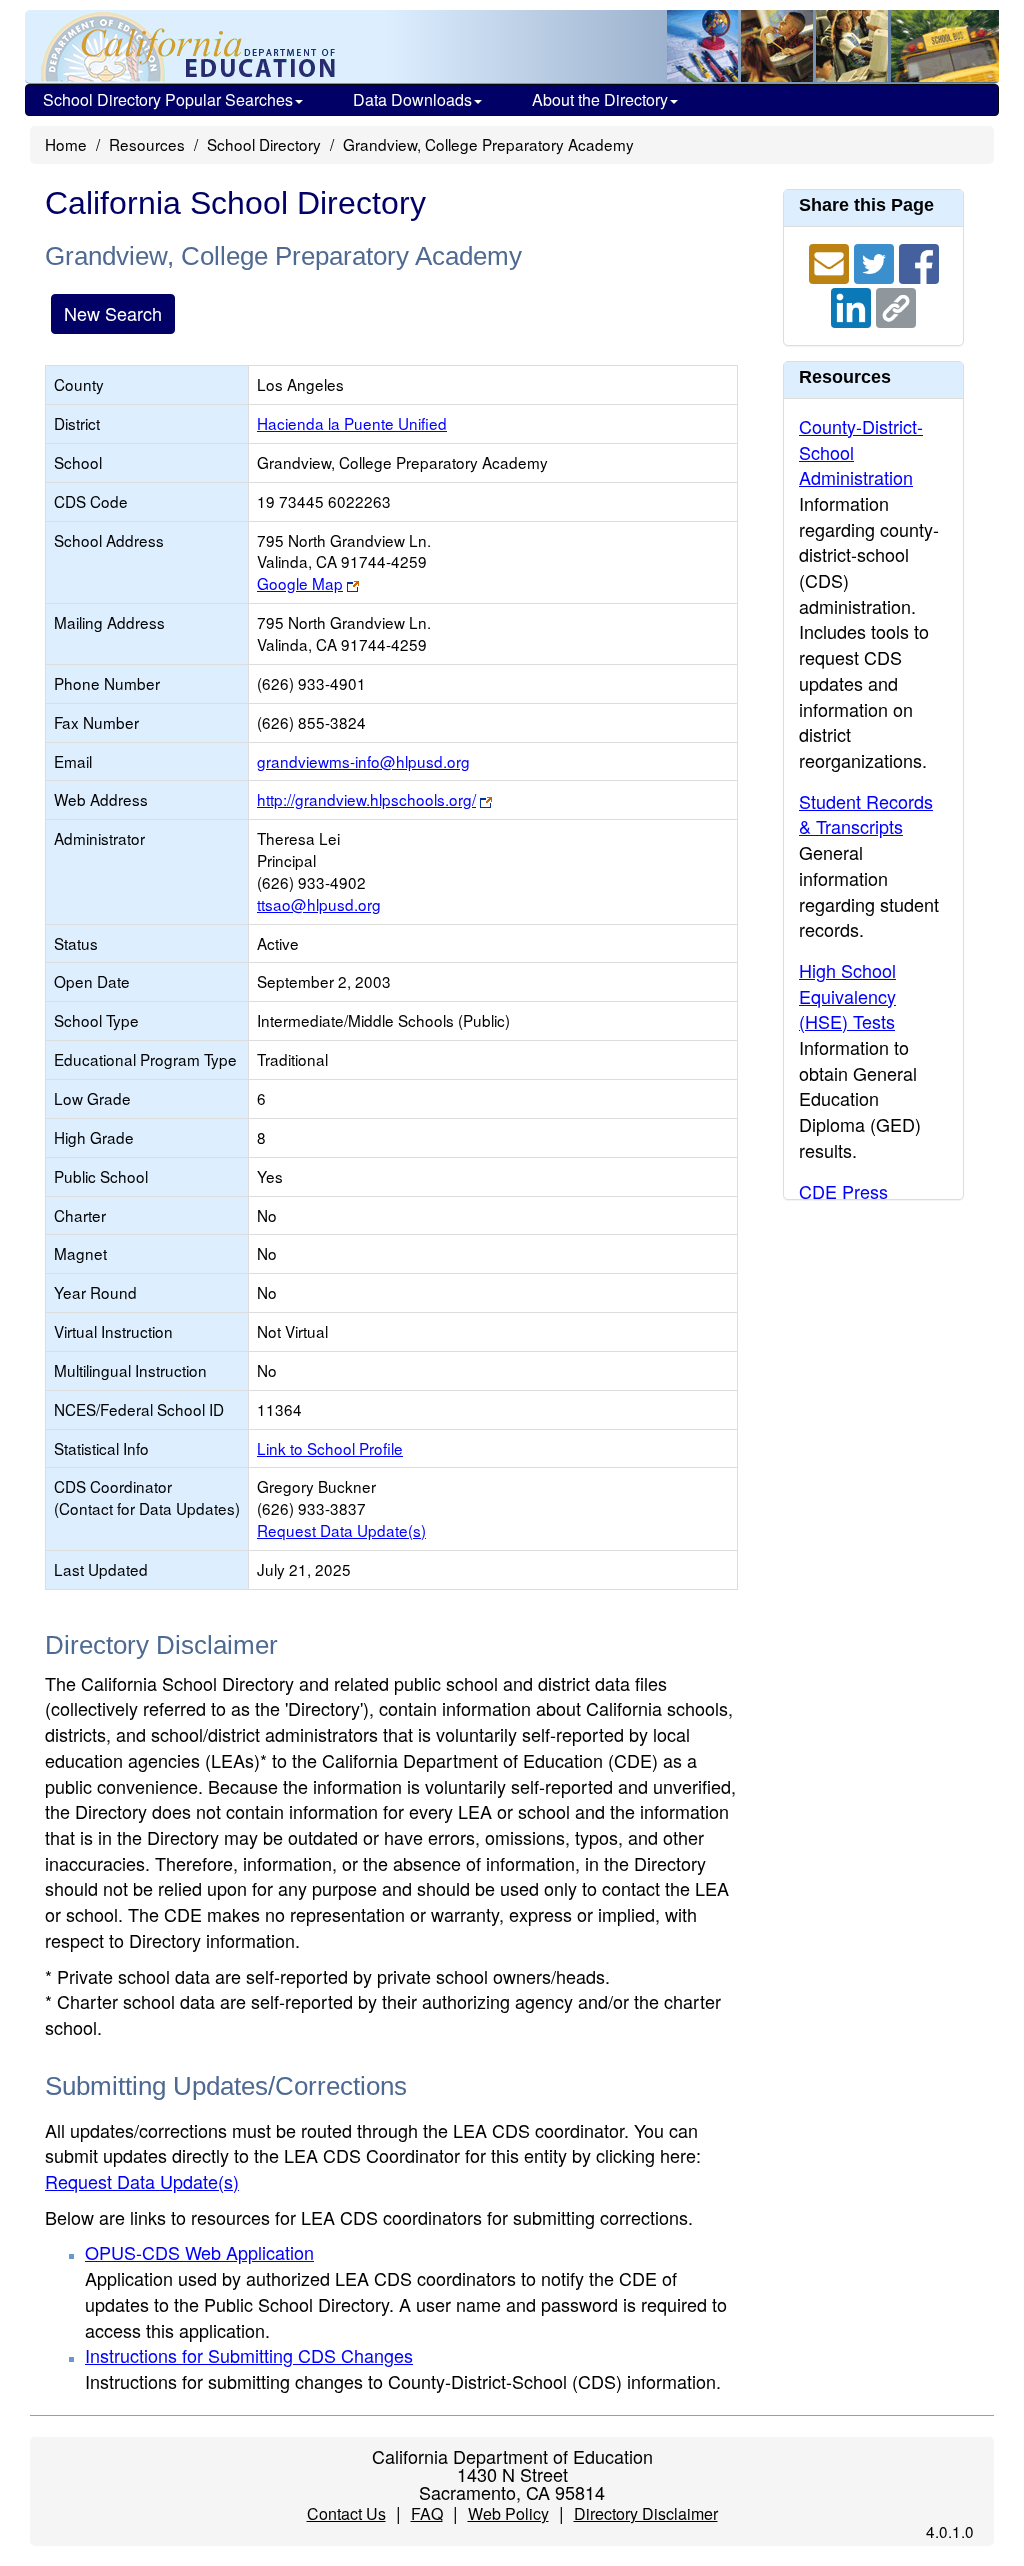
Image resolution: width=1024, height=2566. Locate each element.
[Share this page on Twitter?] (876, 261)
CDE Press (843, 1191)
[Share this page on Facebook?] (919, 261)
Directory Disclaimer (646, 2513)
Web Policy (508, 2513)
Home (66, 144)
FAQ (427, 2513)
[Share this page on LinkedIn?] (853, 305)
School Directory (264, 144)
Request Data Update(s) (341, 1530)
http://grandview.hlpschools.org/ (366, 799)
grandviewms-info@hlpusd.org (363, 761)
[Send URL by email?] (831, 261)
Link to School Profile (330, 1448)
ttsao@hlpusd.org (319, 904)
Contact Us (346, 2513)
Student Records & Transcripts (866, 814)
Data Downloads (412, 99)
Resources (147, 144)
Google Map (300, 583)
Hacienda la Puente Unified (352, 423)
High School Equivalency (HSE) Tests (847, 995)
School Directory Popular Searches (168, 99)
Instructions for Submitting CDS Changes (249, 2355)
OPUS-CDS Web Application (199, 2252)
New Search (113, 313)
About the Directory (600, 99)
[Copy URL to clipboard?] (896, 305)
